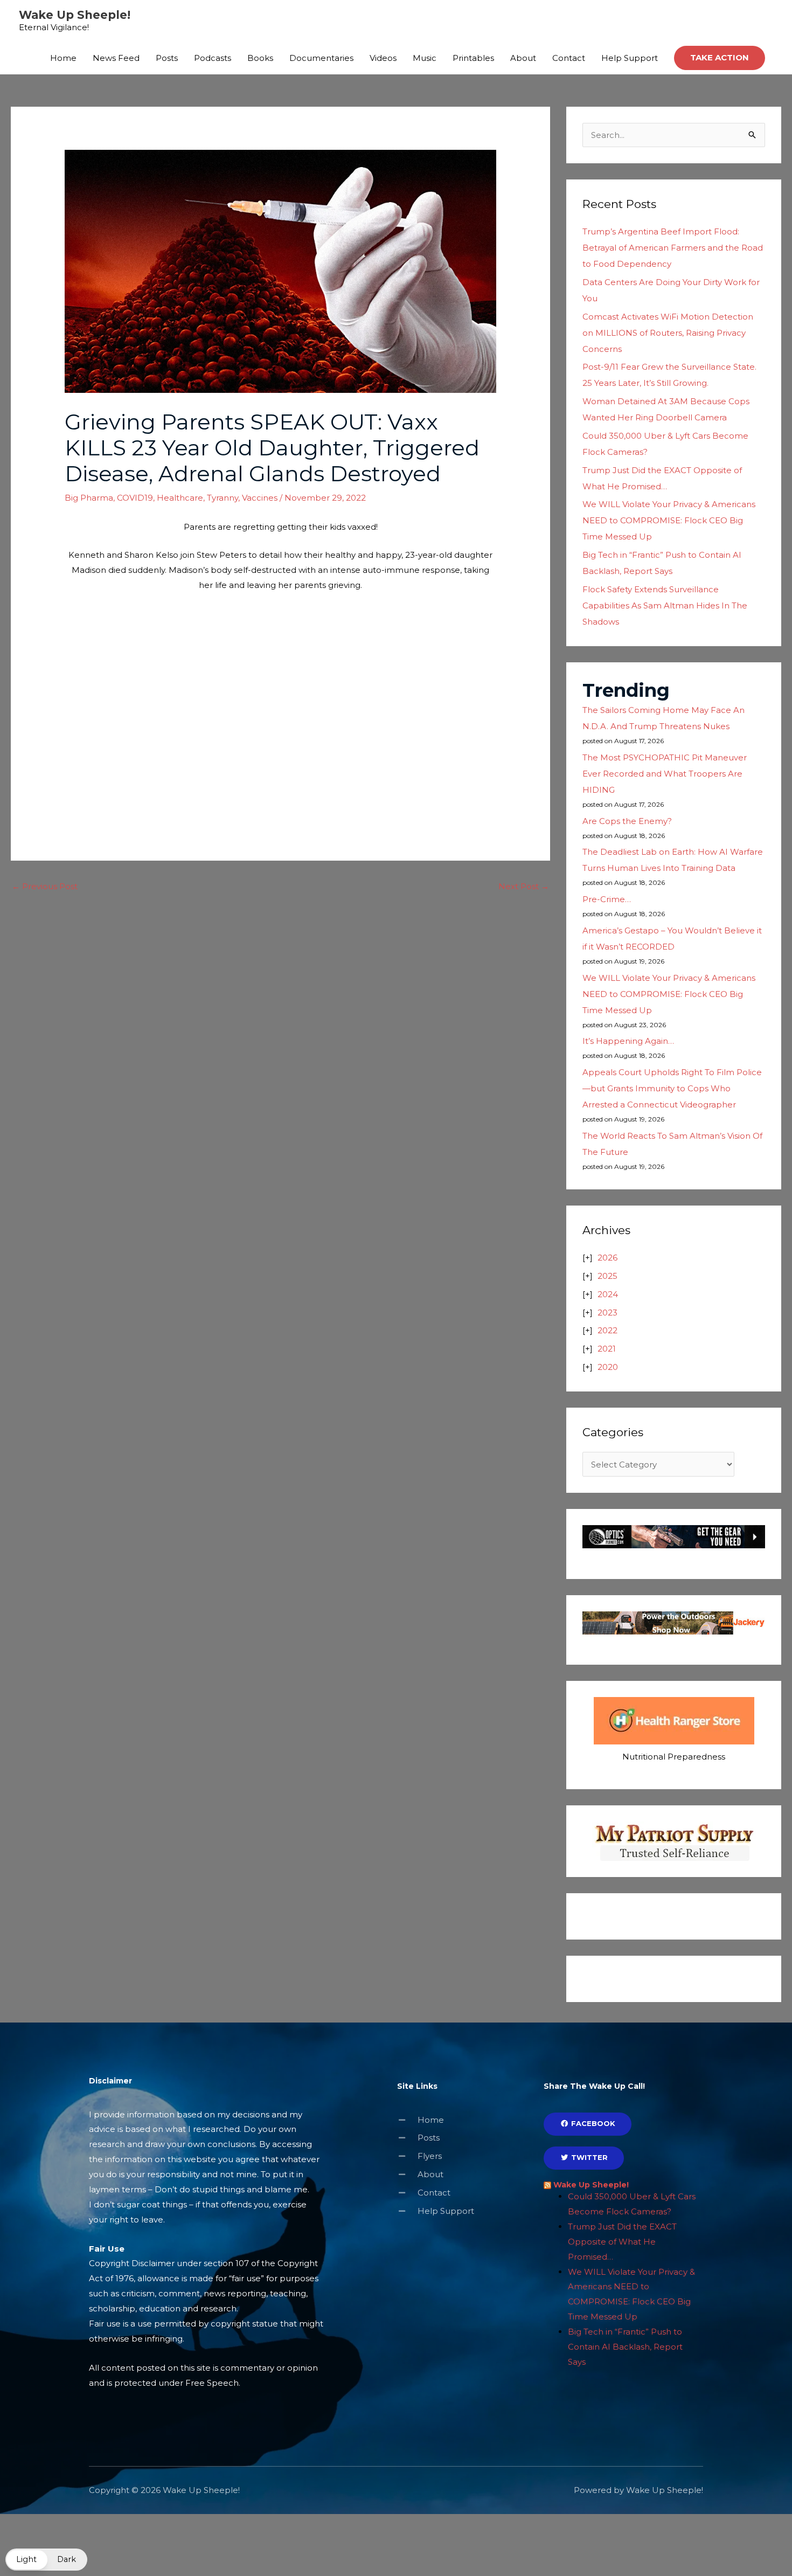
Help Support (630, 58)
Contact (569, 58)
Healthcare (180, 498)
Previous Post (45, 886)
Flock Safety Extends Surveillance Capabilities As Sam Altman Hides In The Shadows (665, 605)
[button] (720, 58)
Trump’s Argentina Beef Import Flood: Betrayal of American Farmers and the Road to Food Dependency (673, 248)
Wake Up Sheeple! (75, 15)
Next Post (524, 886)
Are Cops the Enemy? (627, 821)
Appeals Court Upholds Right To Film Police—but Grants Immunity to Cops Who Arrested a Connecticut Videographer (672, 1088)
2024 (608, 1294)
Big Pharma (89, 498)
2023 (607, 1313)
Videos (383, 58)
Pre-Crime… (607, 899)
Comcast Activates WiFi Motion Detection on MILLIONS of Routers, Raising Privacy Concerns (668, 333)
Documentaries (321, 58)
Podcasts (213, 58)
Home (63, 58)
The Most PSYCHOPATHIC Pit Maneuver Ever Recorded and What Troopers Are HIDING (665, 774)
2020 (608, 1367)
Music (425, 58)
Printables (473, 58)
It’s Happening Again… (628, 1041)
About (523, 58)
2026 (607, 1258)
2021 (607, 1349)
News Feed (116, 58)
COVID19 (135, 498)
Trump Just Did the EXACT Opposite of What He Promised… (622, 2242)
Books (260, 58)
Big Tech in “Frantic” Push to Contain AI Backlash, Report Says (625, 2347)
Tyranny (223, 498)
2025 (607, 1276)
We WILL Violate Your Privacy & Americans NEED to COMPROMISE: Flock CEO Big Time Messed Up (669, 520)
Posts (167, 58)
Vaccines (260, 498)
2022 (607, 1330)
